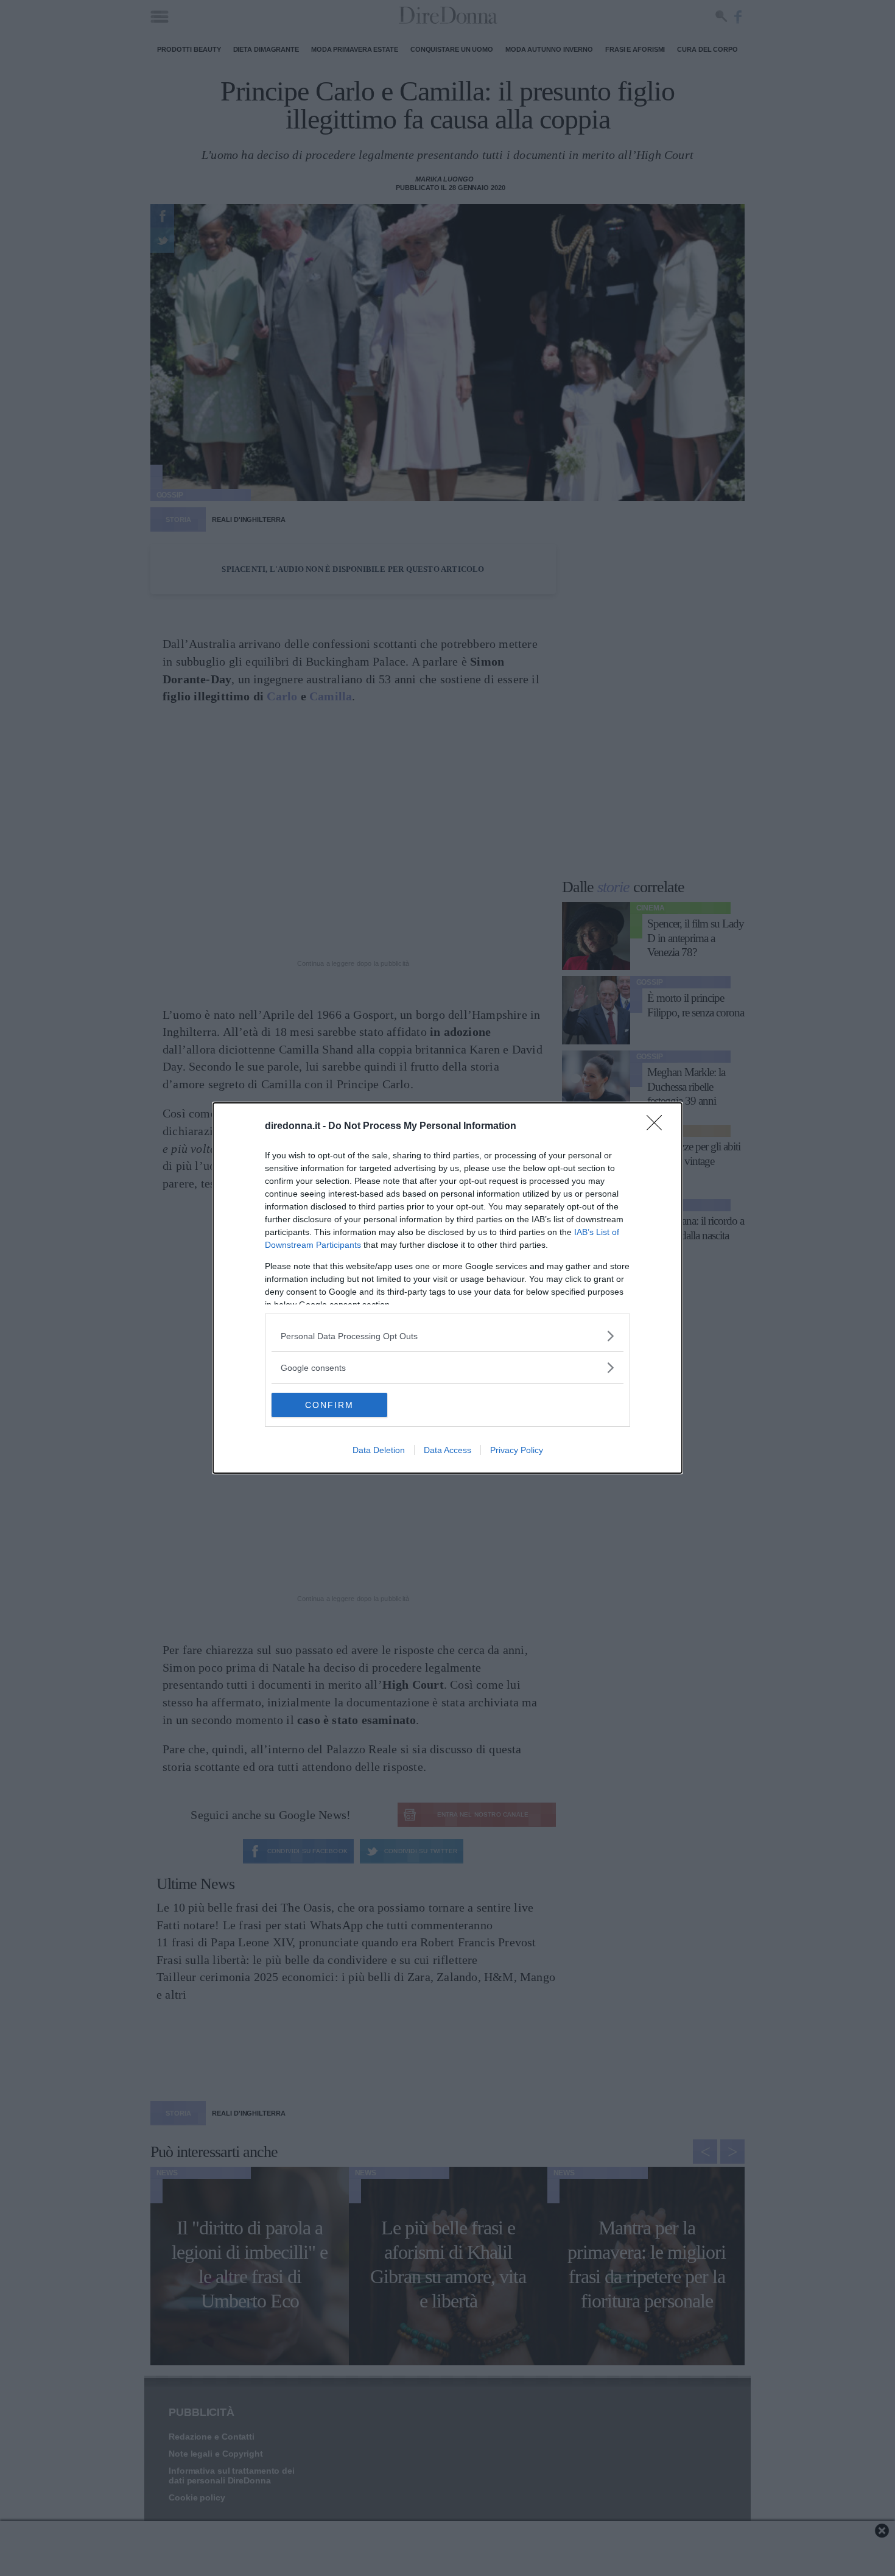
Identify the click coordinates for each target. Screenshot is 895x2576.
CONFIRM (329, 1405)
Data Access (447, 1450)
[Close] (658, 1127)
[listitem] (447, 1336)
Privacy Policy (517, 1450)
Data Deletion (379, 1450)
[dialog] (447, 1288)
